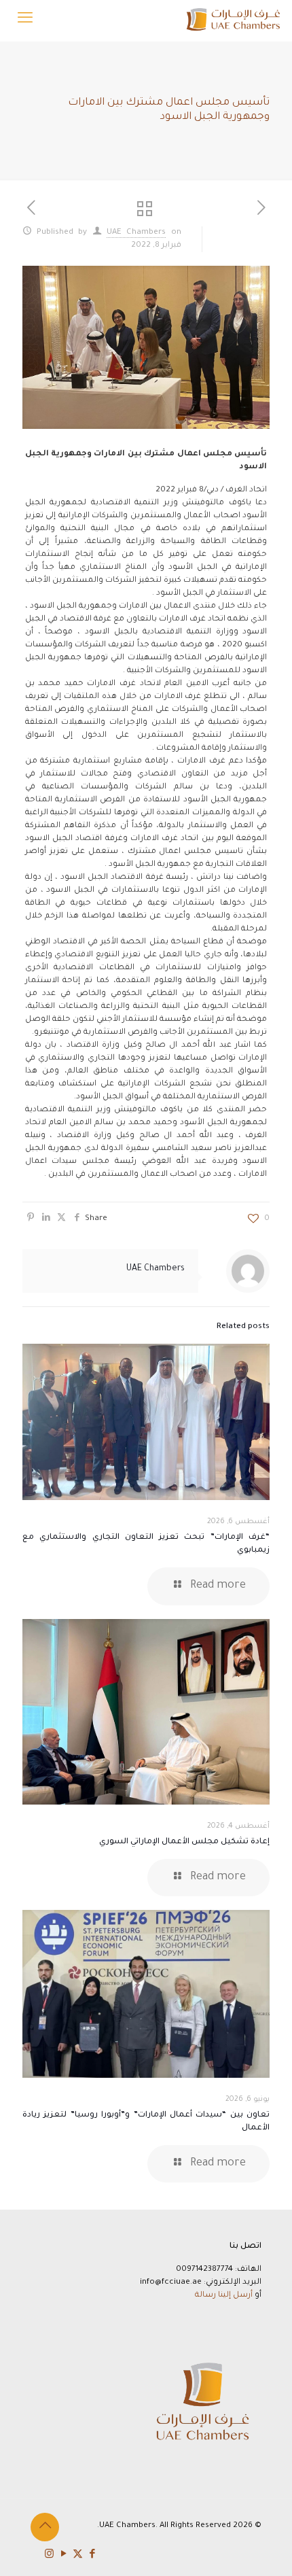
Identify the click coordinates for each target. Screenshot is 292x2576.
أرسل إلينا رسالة (224, 2296)
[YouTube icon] (63, 2555)
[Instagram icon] (49, 2555)
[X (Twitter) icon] (78, 2555)
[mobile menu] (25, 20)
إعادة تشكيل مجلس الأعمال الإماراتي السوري (184, 1842)
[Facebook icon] (92, 2555)
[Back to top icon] (45, 2527)
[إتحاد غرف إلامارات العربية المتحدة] (233, 20)
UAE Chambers (136, 233)
